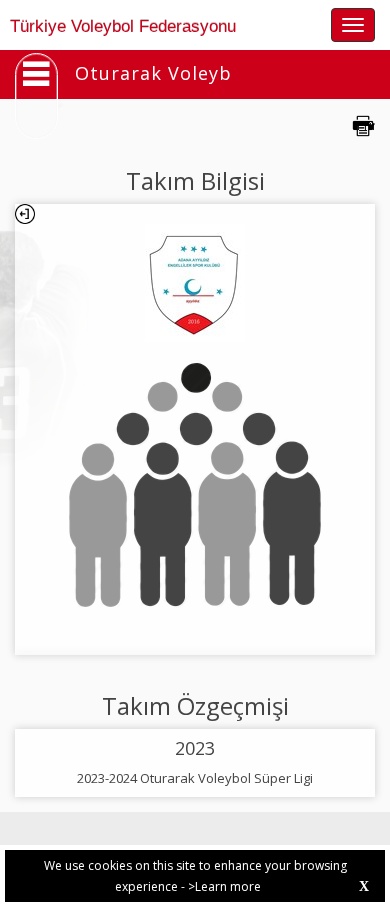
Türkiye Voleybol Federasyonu (123, 26)
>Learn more (224, 886)
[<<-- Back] (25, 214)
